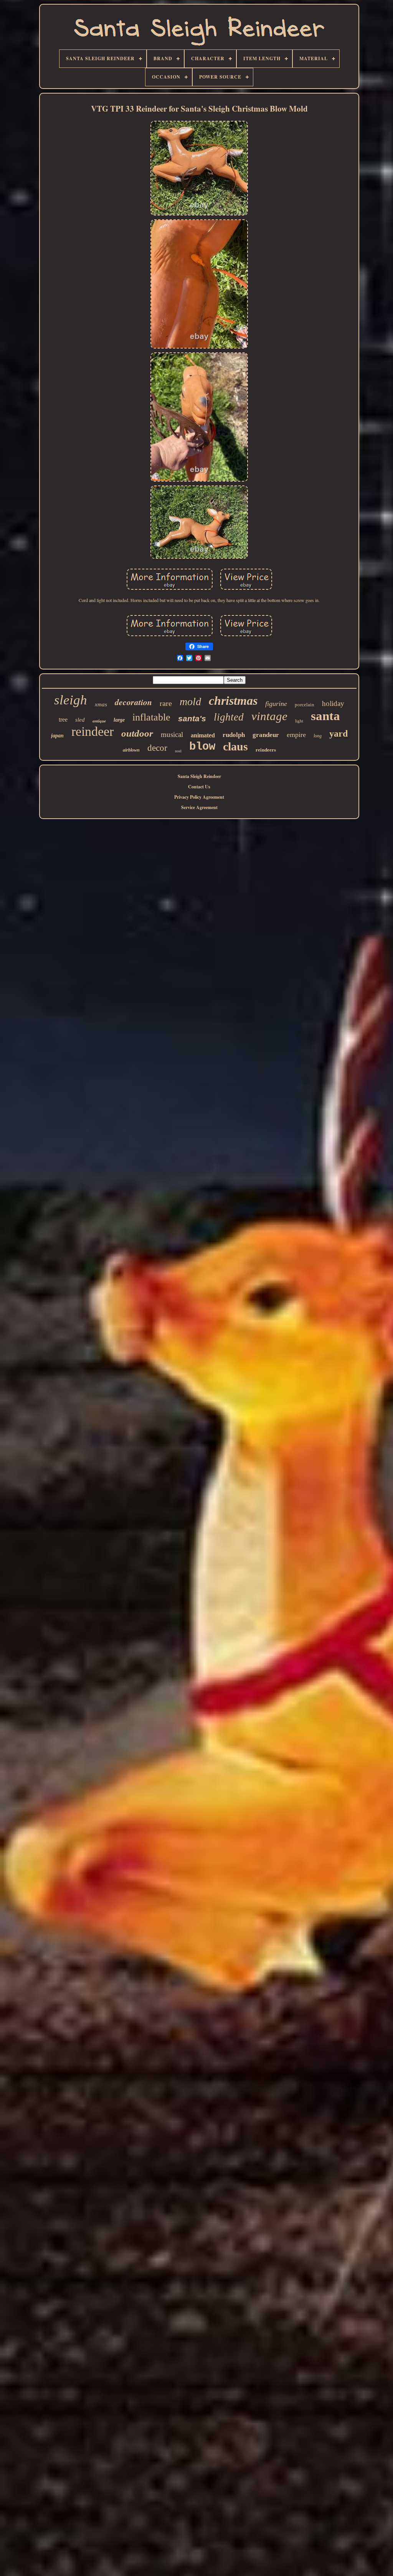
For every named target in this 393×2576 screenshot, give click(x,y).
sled (80, 720)
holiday (333, 703)
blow (202, 747)
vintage (269, 716)
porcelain (305, 705)
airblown (131, 750)
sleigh (71, 700)
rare (166, 703)
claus (235, 746)
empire (296, 735)
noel (178, 751)
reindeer (92, 731)
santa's (192, 718)
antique (99, 721)
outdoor (137, 733)
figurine (276, 704)
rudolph (234, 735)
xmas (101, 704)
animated (203, 735)
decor (157, 748)
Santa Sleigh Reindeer (199, 776)
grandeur (266, 735)
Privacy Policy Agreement (199, 797)
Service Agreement (199, 807)
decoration (133, 702)
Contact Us (199, 787)
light (299, 721)
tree (63, 720)
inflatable (151, 717)
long (318, 736)
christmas (233, 701)
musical (172, 734)
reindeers (266, 750)
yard (339, 734)
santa (325, 716)
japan (57, 736)
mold (190, 702)
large (119, 720)
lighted (229, 717)
